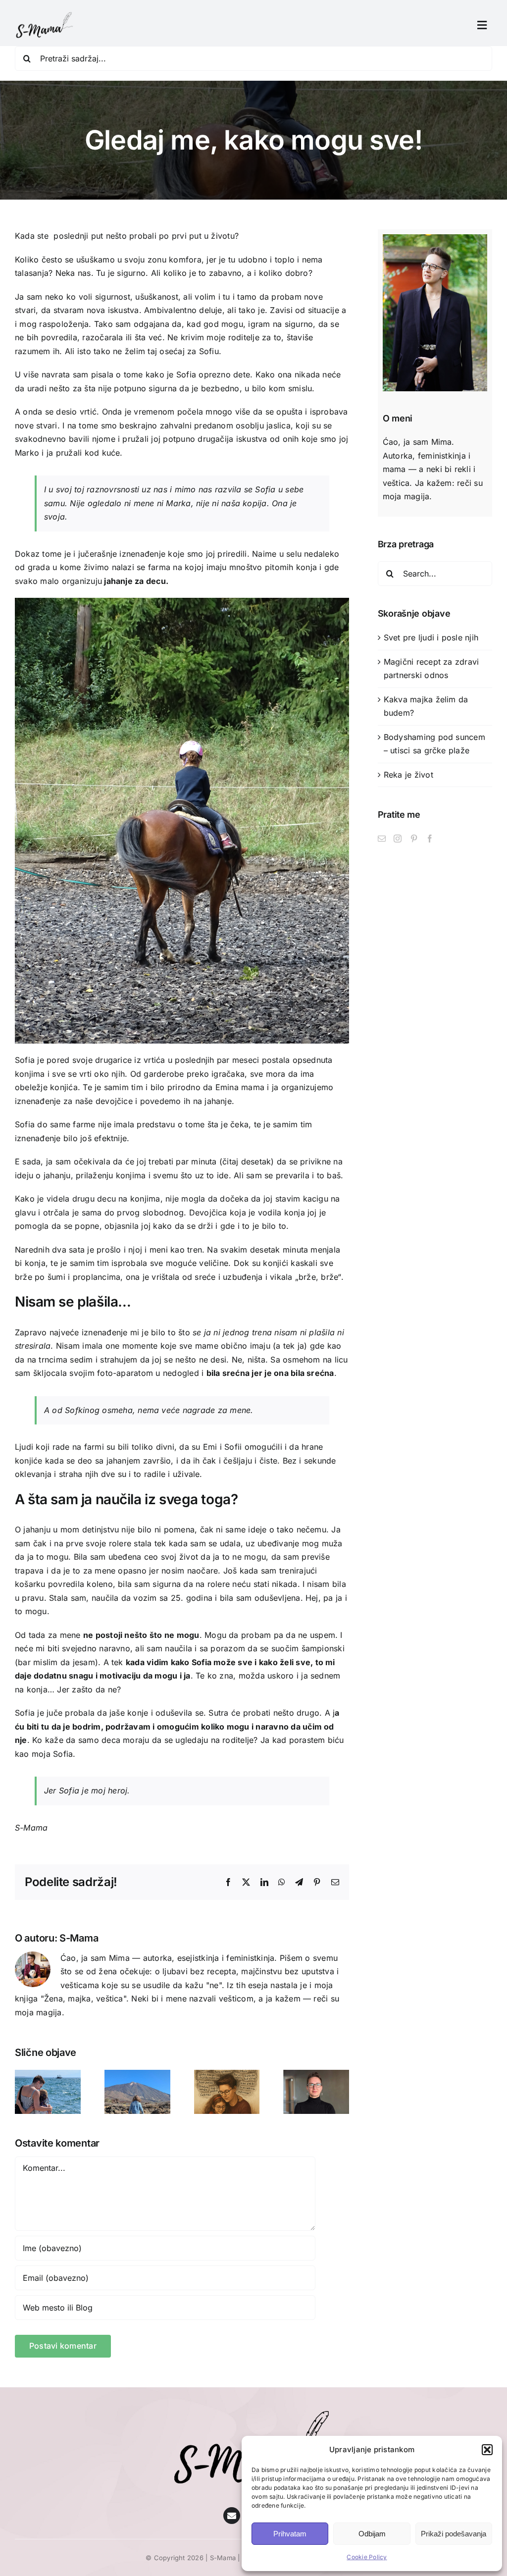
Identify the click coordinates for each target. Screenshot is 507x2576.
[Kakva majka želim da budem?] (48, 2075)
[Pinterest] (414, 839)
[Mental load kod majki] (227, 2075)
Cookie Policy (367, 2557)
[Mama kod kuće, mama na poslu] (316, 2075)
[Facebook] (430, 839)
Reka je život (408, 775)
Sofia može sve (222, 1662)
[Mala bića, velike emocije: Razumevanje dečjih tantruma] (137, 2075)
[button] (487, 2450)
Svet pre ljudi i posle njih (431, 637)
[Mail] (382, 839)
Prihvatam (290, 2534)
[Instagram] (398, 839)
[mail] (232, 2516)
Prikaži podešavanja (454, 2534)
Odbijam (372, 2534)
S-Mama (79, 1938)
